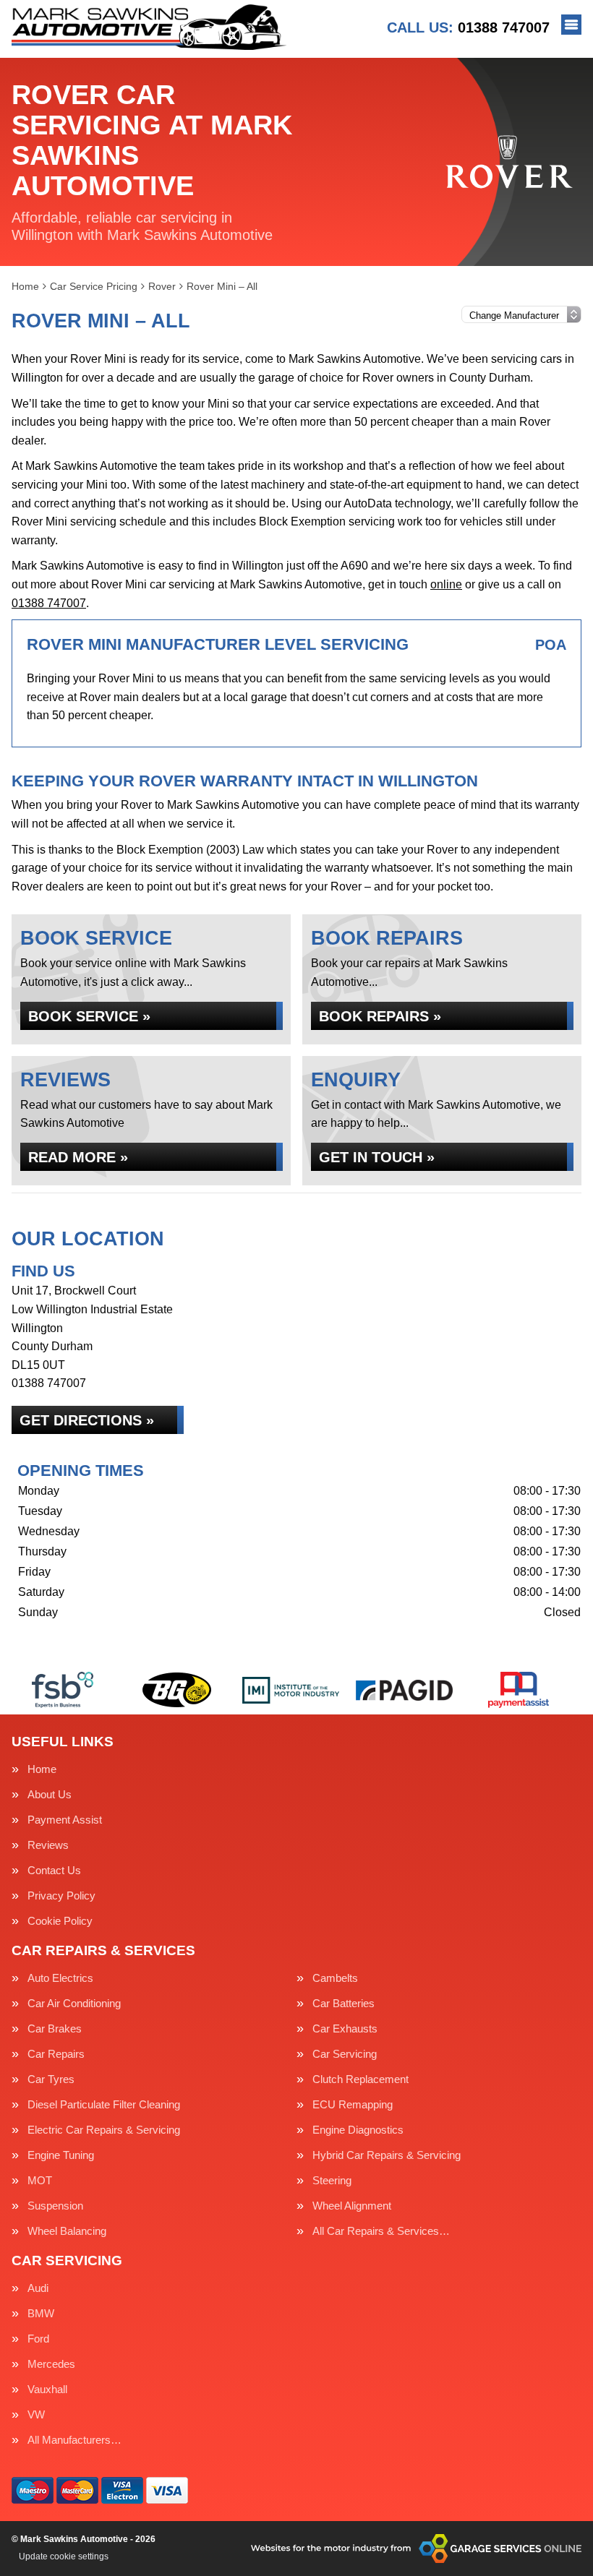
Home (42, 1769)
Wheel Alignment (352, 2206)
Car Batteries (344, 2003)
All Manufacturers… (74, 2440)
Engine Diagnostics (358, 2130)
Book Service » (89, 1016)
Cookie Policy (60, 1921)
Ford (38, 2339)
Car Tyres (51, 2079)
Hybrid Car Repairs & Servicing (387, 2155)
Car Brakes (55, 2028)
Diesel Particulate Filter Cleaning (104, 2104)
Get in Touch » (377, 1157)
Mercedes (51, 2364)
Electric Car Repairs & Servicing (104, 2130)
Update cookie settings (64, 2556)
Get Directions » (87, 1420)
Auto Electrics (60, 1978)
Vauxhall (47, 2389)
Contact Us (54, 1870)
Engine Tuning (61, 2155)
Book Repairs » (380, 1016)
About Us (50, 1794)
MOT (40, 2180)
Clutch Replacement (361, 2079)
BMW (41, 2313)
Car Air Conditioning (74, 2003)
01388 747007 (468, 27)
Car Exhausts (345, 2028)
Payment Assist (65, 1820)
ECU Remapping (353, 2104)
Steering (332, 2180)
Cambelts (335, 1978)
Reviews (48, 1845)
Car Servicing (345, 2054)
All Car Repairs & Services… (381, 2231)
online (446, 584)
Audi (38, 2288)
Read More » (78, 1157)
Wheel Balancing (67, 2231)
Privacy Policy (61, 1895)
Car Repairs (56, 2054)
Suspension (55, 2206)
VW (36, 2414)
